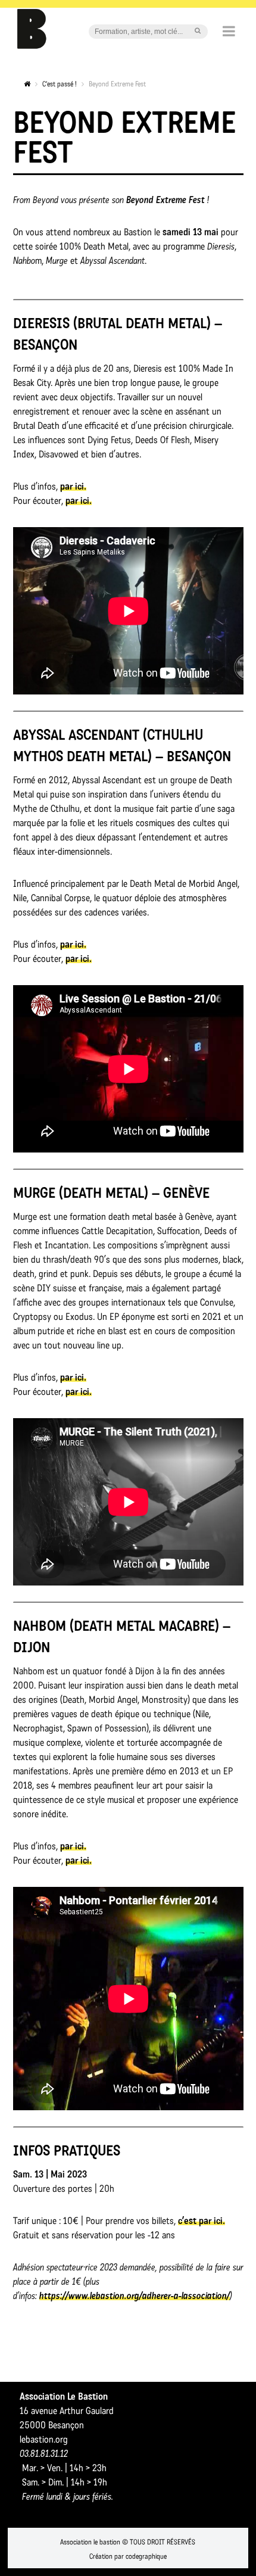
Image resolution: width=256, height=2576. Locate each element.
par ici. (73, 486)
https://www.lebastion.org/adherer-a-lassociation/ (135, 2296)
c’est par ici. (202, 2221)
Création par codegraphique (128, 2556)
